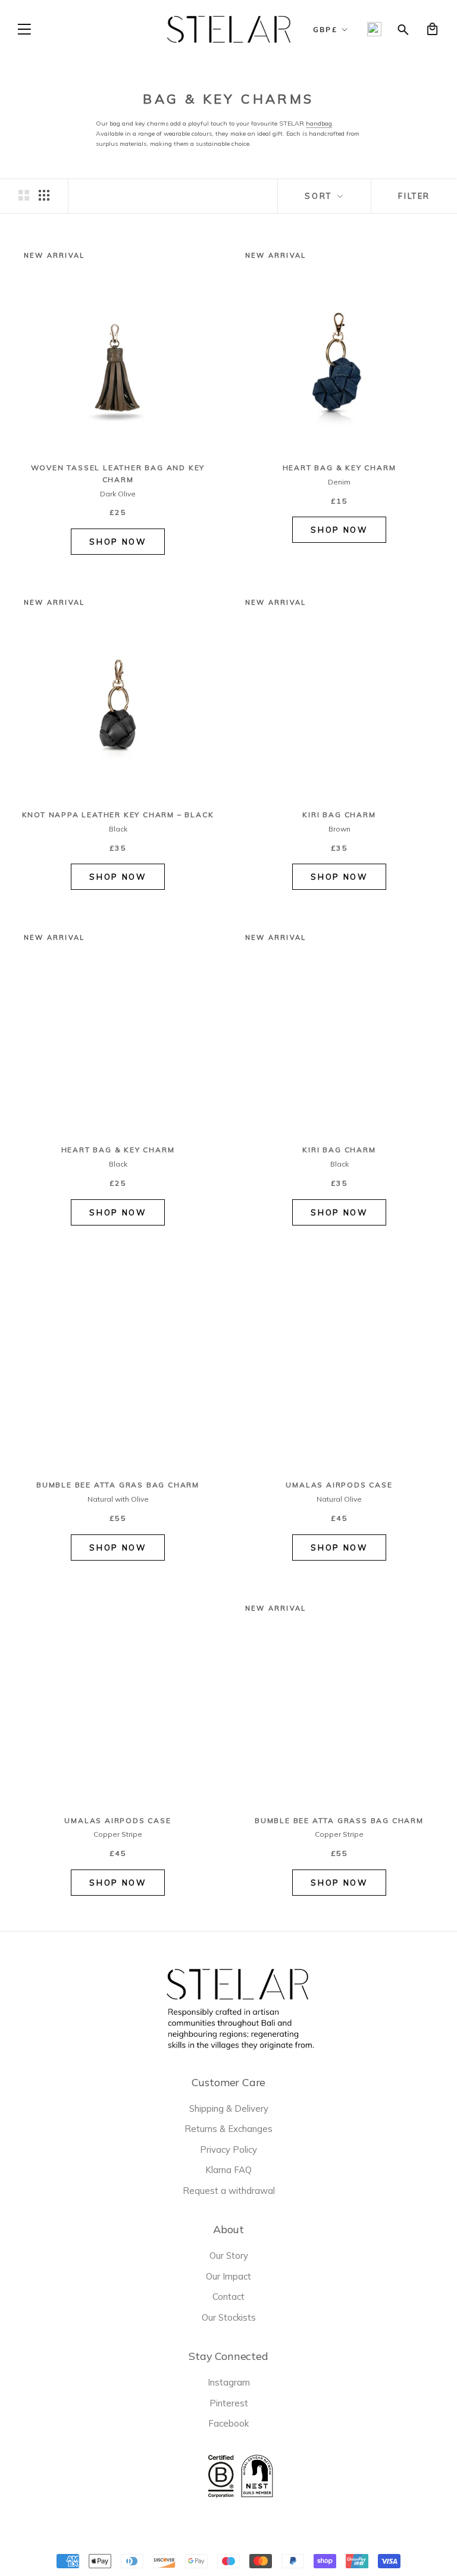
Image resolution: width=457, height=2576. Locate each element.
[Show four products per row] (44, 195)
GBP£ (325, 29)
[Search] (403, 29)
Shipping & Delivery (229, 2108)
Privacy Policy (228, 2150)
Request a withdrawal (229, 2191)
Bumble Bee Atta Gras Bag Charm (118, 1485)
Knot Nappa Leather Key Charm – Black (118, 815)
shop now (118, 542)
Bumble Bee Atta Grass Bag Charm (339, 1820)
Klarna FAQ (228, 2170)
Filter (414, 196)
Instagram (229, 2382)
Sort (320, 196)
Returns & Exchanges (228, 2129)
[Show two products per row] (24, 195)
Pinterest (229, 2403)
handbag (319, 123)
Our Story (229, 2255)
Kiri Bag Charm (339, 815)
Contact (228, 2297)
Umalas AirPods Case (339, 1485)
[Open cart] (432, 29)
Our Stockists (229, 2317)
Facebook (228, 2423)
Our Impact (228, 2276)
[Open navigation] (24, 29)
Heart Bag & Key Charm (339, 468)
